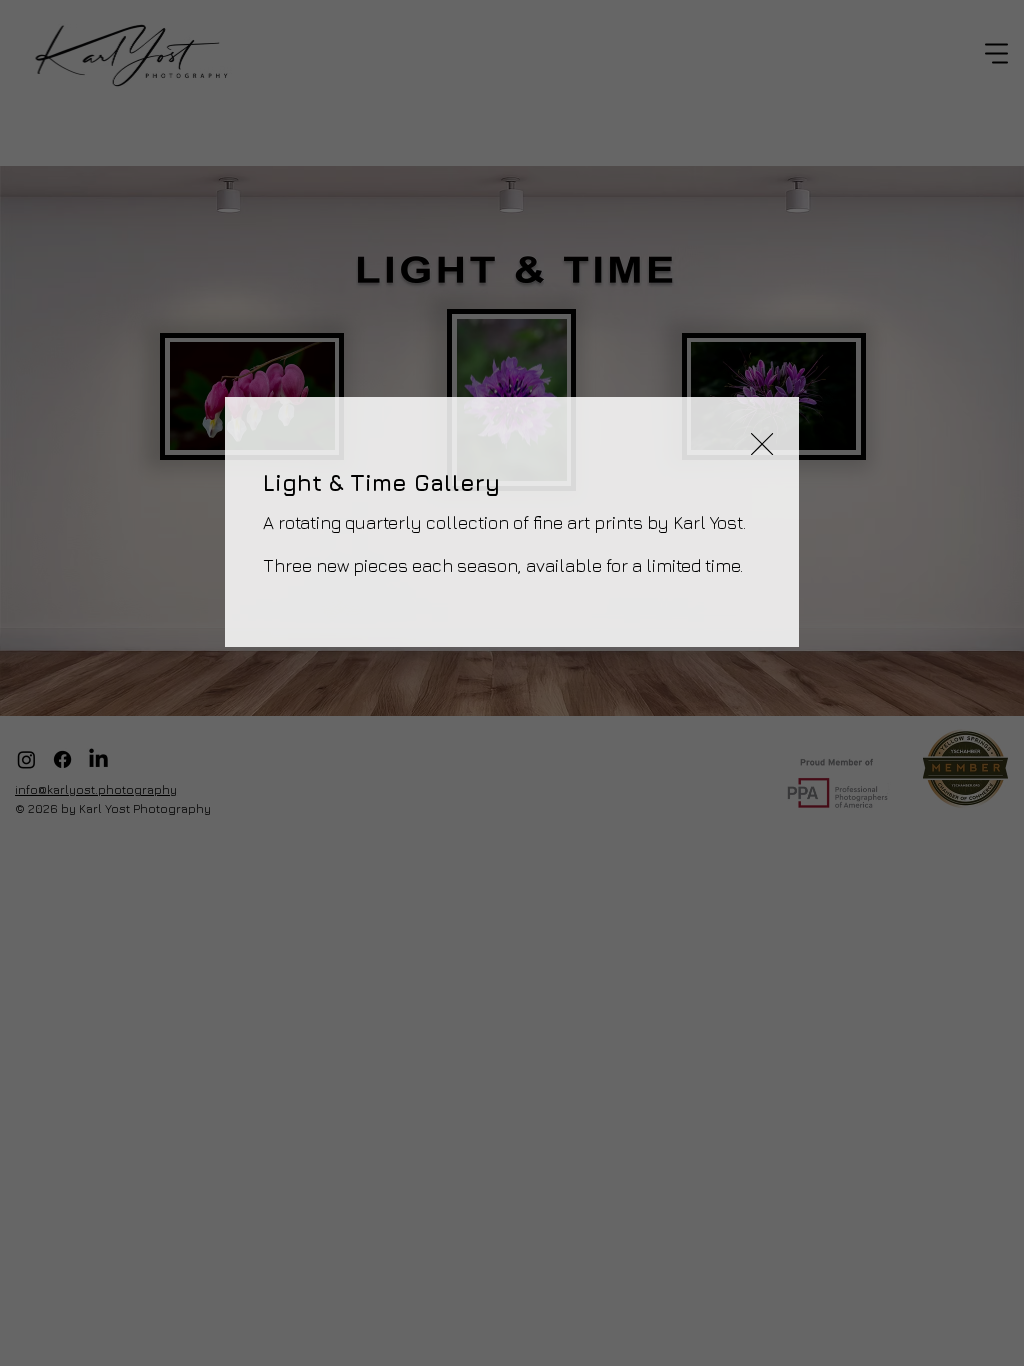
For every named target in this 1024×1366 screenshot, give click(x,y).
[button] (762, 445)
